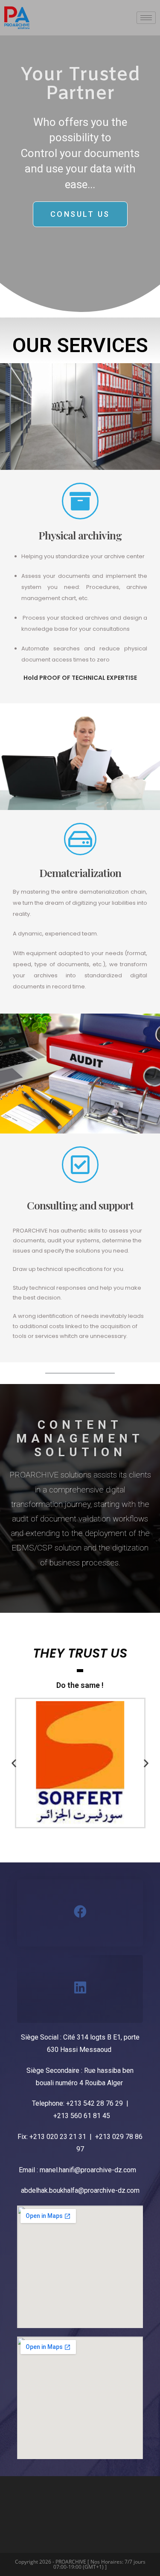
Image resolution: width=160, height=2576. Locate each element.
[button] (14, 1763)
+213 (75, 2103)
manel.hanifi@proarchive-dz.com (88, 2170)
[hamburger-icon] (146, 18)
